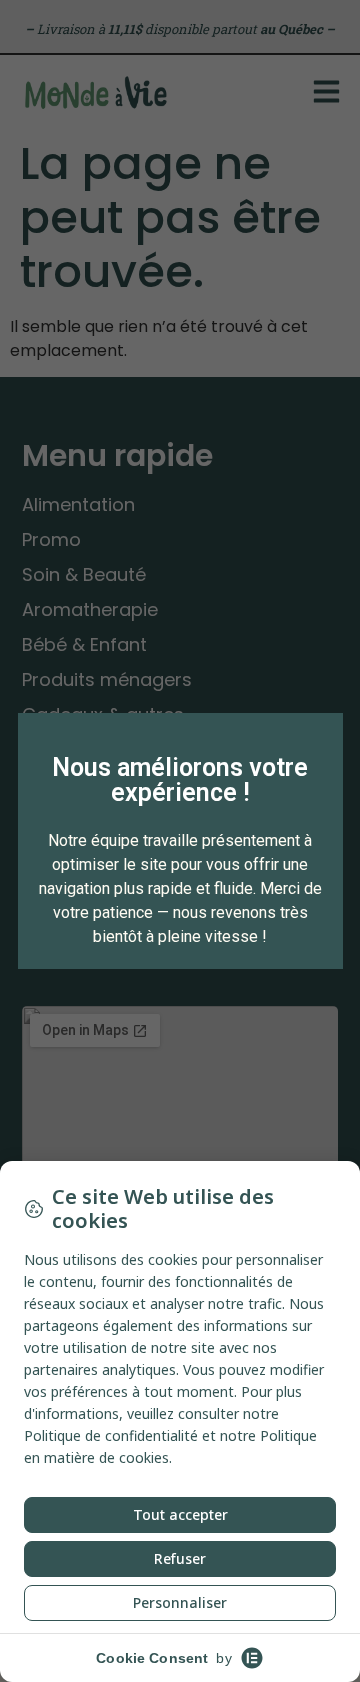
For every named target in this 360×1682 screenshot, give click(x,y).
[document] (180, 841)
